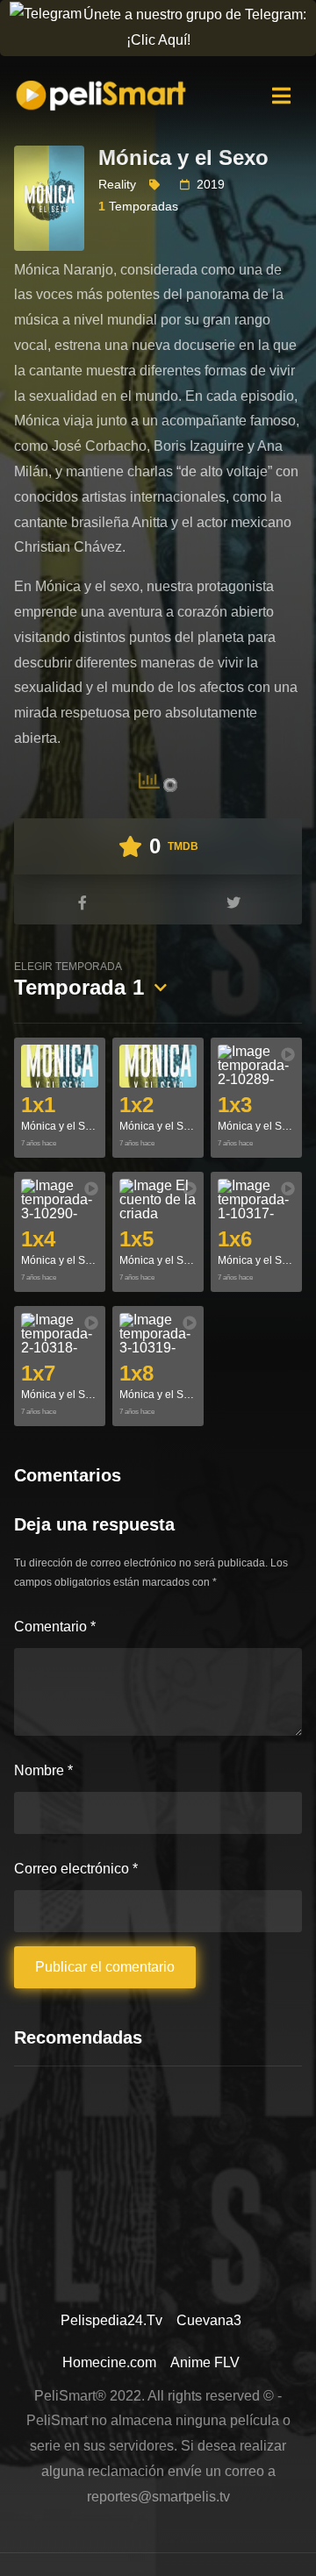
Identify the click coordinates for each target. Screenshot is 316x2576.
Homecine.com (109, 2362)
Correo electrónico (76, 1869)
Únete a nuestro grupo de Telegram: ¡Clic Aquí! (195, 27)
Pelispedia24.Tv (111, 2320)
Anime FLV (205, 2362)
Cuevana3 (209, 2320)
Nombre (43, 1770)
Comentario (55, 1627)
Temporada (79, 980)
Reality (117, 184)
